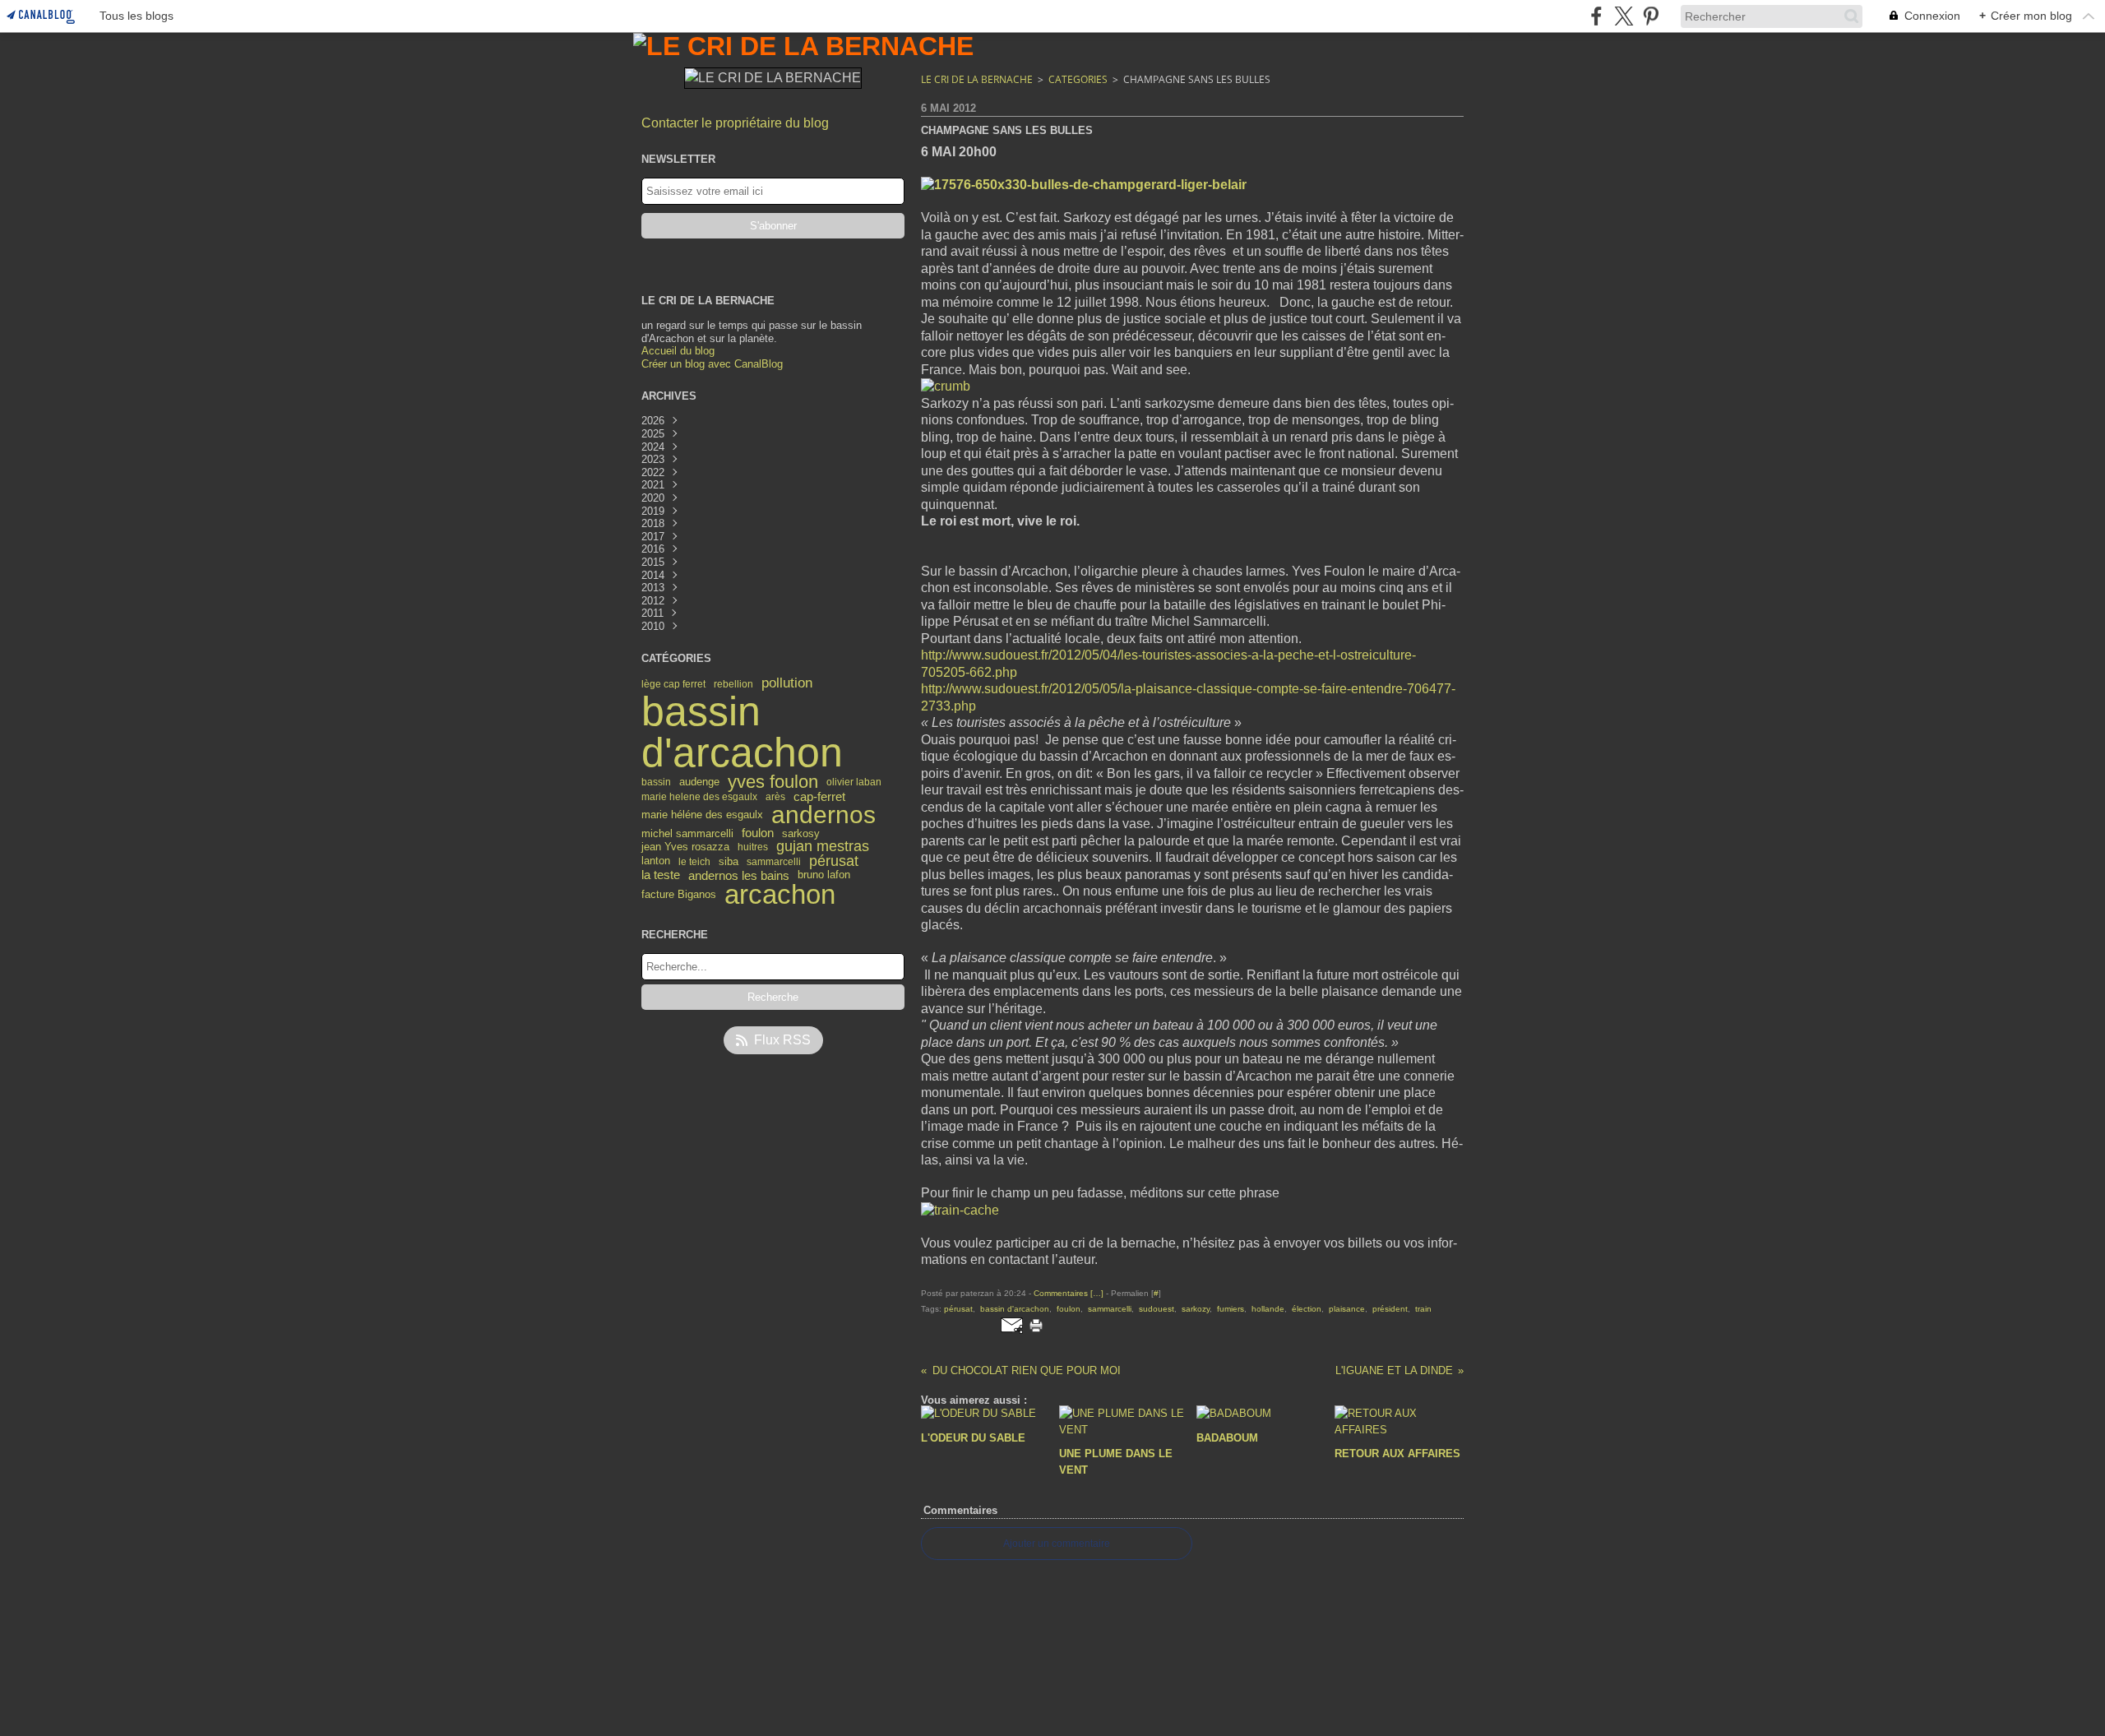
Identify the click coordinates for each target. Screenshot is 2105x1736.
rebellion (733, 684)
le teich (694, 862)
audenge (699, 782)
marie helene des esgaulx (699, 797)
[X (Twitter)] (1624, 16)
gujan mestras (823, 847)
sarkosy (801, 833)
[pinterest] (1651, 16)
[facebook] (1596, 16)
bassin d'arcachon (742, 732)
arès (775, 797)
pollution (787, 684)
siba (729, 861)
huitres (753, 847)
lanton (656, 861)
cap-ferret (819, 797)
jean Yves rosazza (685, 847)
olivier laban (854, 782)
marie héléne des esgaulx (702, 815)
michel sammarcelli (687, 833)
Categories (1078, 79)
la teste (661, 875)
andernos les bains (739, 875)
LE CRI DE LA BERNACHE (977, 79)
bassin (656, 782)
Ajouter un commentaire (1057, 1544)
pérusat (834, 862)
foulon (758, 833)
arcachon (780, 895)
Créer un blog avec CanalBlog (712, 364)
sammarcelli (774, 862)
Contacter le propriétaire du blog (735, 123)
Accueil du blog (678, 351)
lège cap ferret (673, 684)
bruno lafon (824, 875)
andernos (823, 815)
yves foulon (773, 782)
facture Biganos (679, 895)
